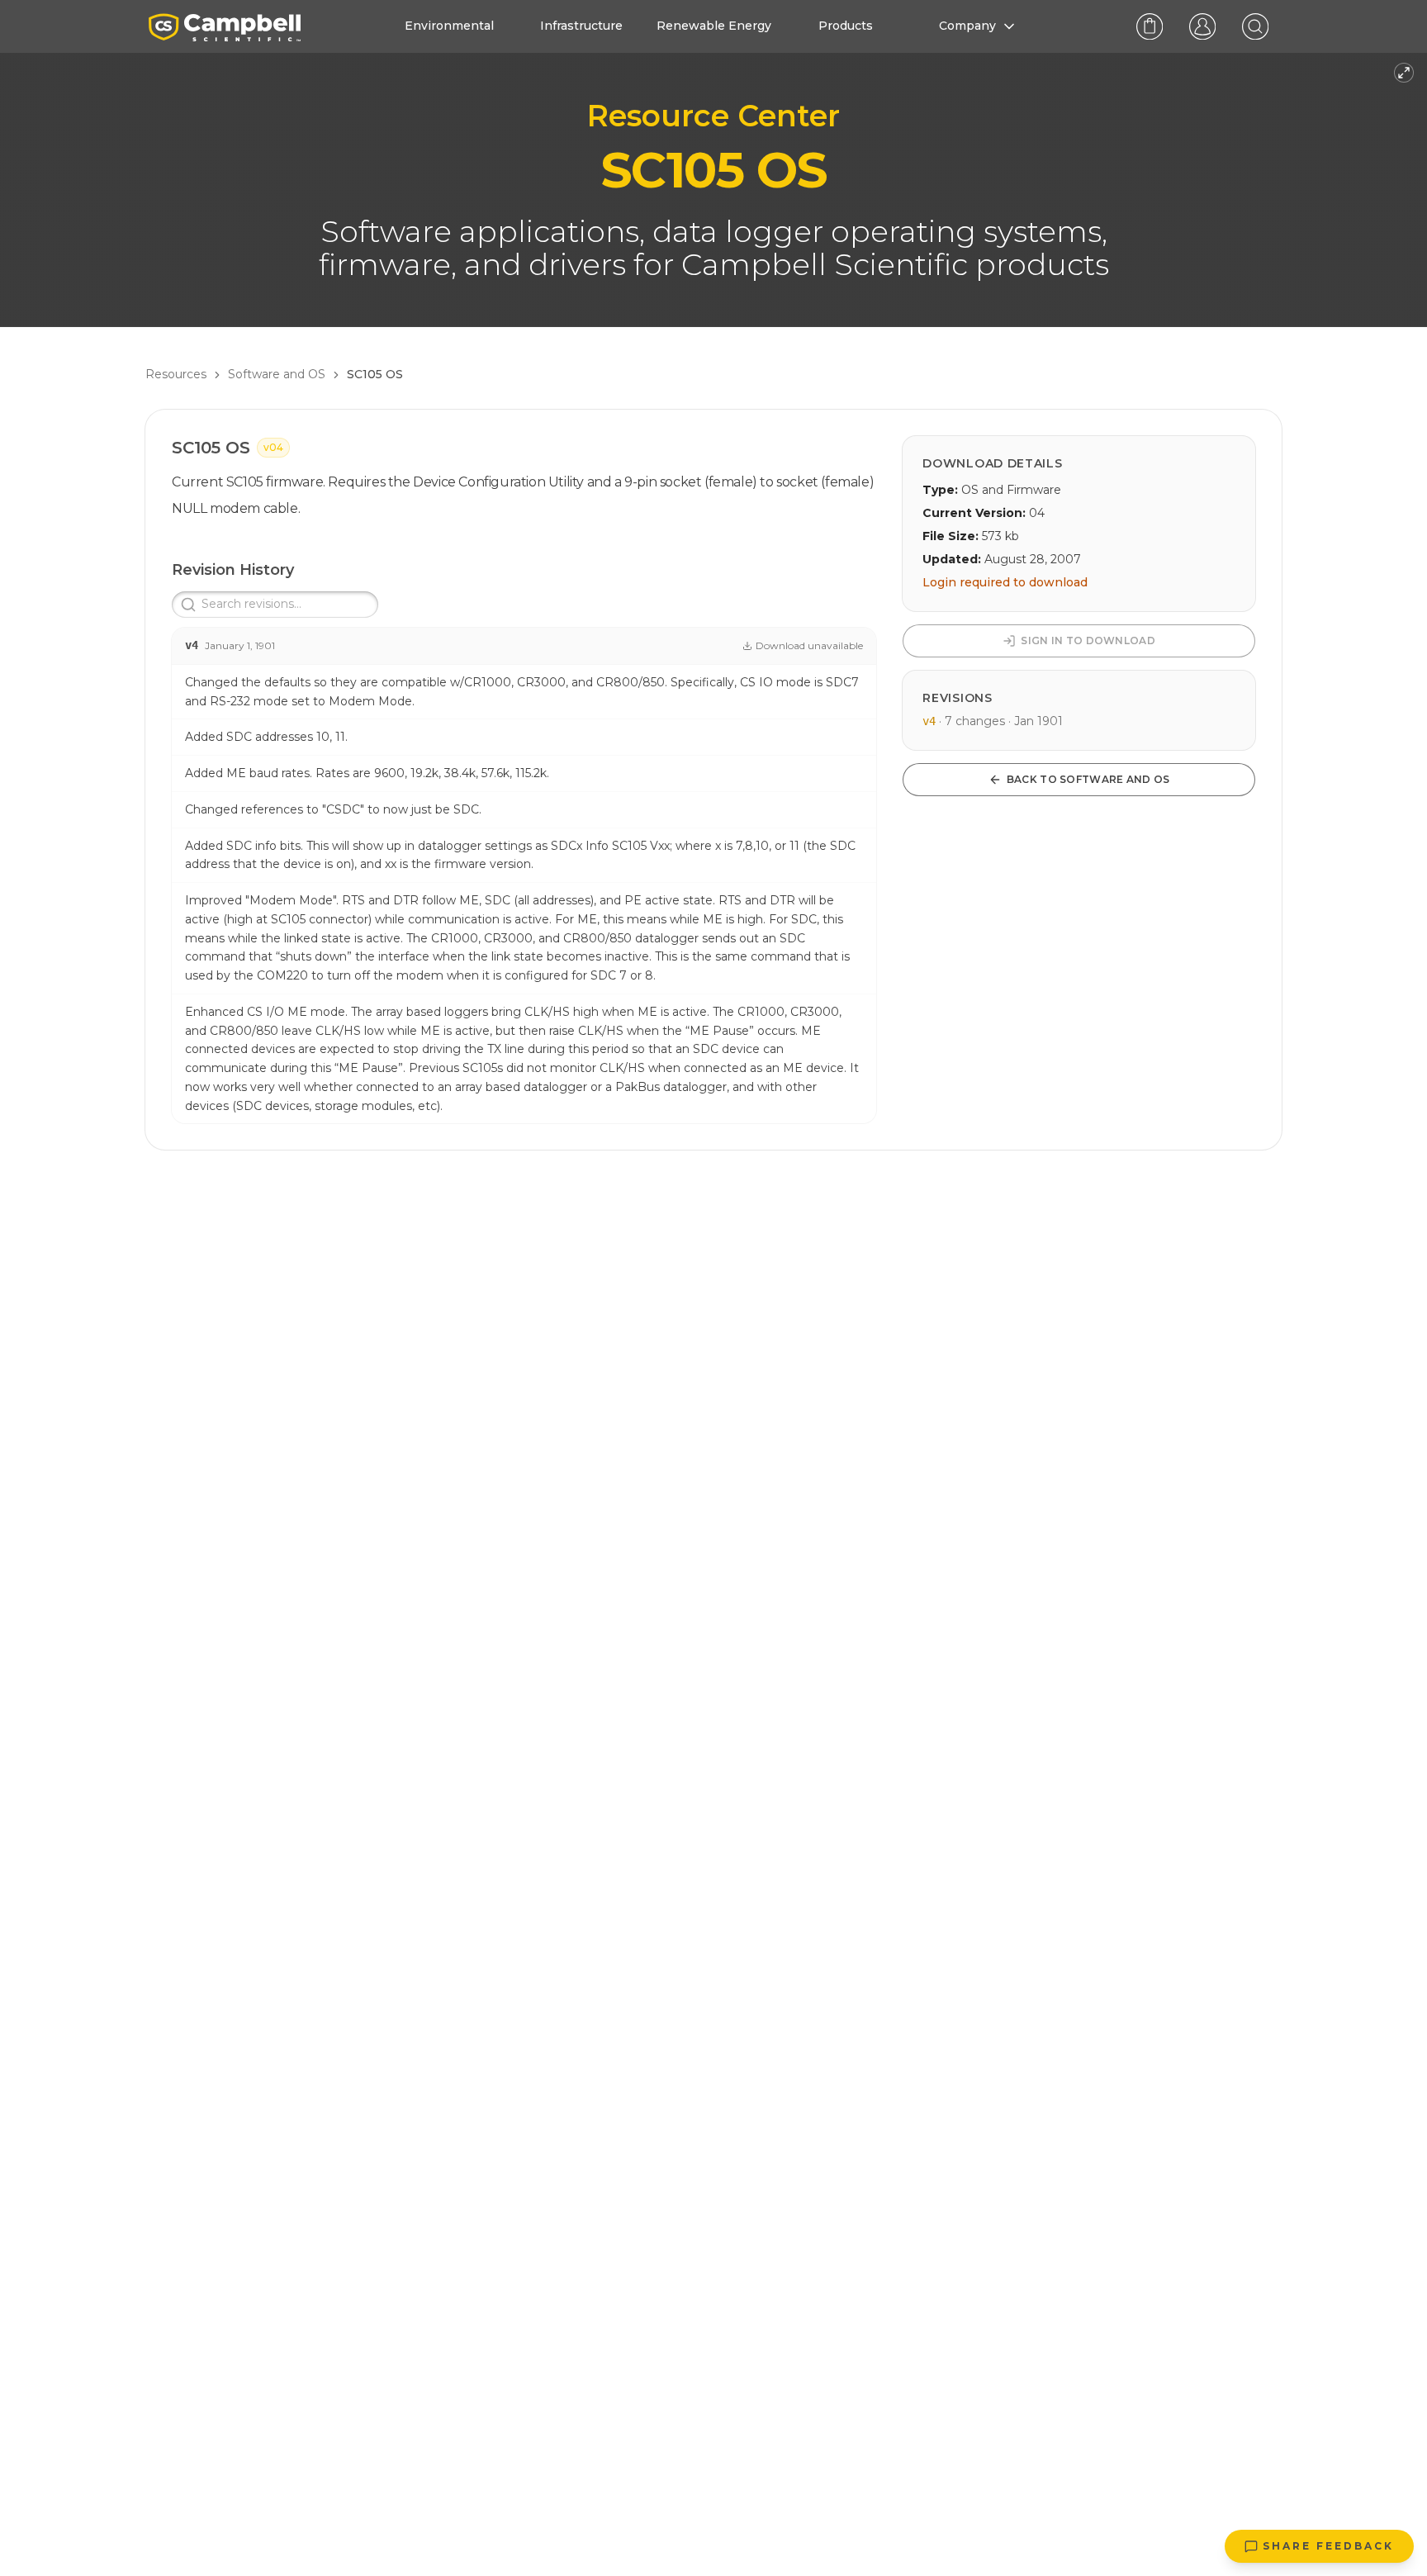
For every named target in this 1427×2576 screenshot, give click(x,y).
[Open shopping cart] (1150, 26)
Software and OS (277, 374)
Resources (176, 374)
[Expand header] (1404, 73)
